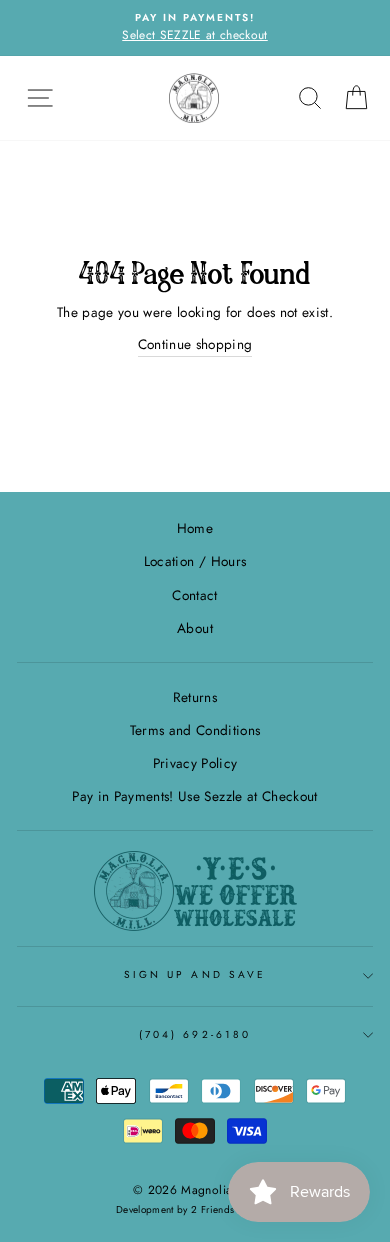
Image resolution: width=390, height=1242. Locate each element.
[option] (195, 28)
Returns (195, 697)
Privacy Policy (195, 763)
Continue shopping (195, 344)
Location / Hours (195, 561)
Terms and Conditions (195, 730)
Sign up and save (195, 974)
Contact (194, 595)
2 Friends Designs (232, 1209)
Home (195, 528)
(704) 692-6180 (195, 1034)
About (195, 628)
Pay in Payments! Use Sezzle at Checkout (194, 796)
